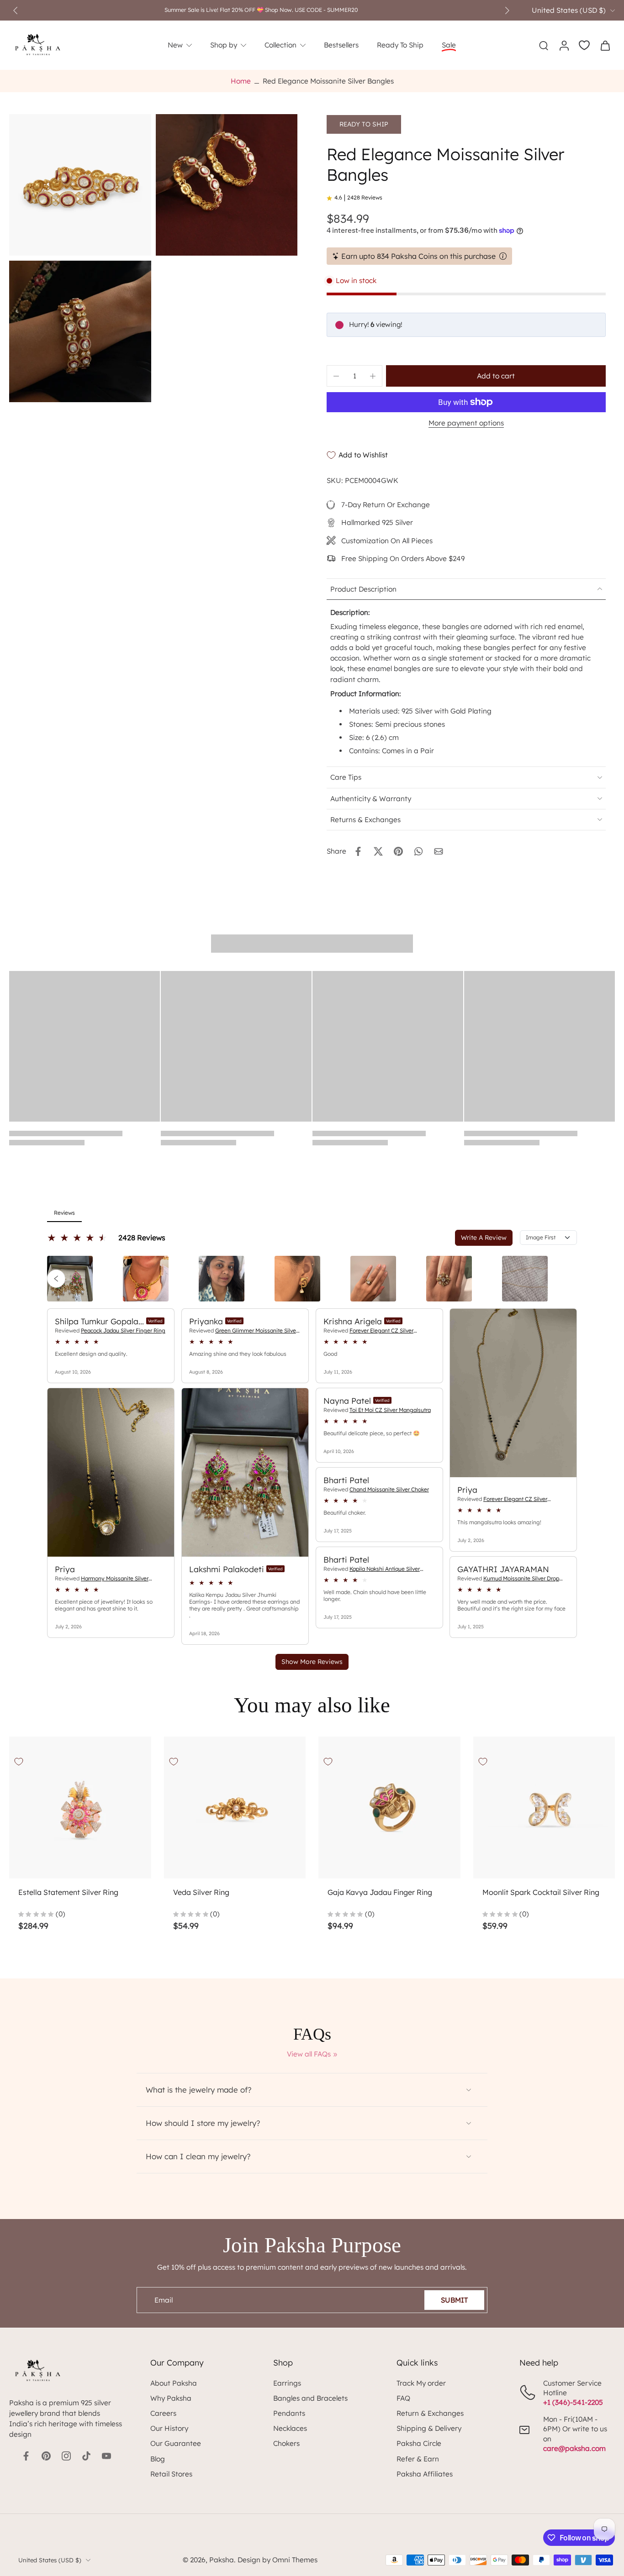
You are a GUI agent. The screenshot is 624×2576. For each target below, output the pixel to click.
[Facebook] (26, 2456)
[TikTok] (86, 2456)
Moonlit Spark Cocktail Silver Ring (541, 1892)
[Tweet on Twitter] (378, 851)
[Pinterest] (46, 2456)
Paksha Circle (419, 2443)
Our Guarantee (176, 2443)
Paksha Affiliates (425, 2474)
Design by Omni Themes (278, 2560)
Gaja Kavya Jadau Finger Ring (380, 1892)
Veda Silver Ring (201, 1892)
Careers (163, 2413)
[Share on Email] (439, 851)
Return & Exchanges (430, 2413)
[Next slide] (507, 10)
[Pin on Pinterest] (398, 851)
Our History (169, 2428)
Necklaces (290, 2428)
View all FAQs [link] (309, 2054)
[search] (544, 45)
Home (241, 81)
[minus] (336, 376)
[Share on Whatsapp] (418, 851)
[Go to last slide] (16, 10)
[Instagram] (66, 2456)
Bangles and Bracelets (310, 2398)
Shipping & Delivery (429, 2428)
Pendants (289, 2413)
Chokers (286, 2443)
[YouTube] (106, 2456)
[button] (496, 376)
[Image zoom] (80, 185)
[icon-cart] (605, 45)
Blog (158, 2459)
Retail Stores (171, 2474)
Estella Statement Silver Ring (68, 1892)
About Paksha (174, 2383)
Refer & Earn (418, 2459)
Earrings (287, 2383)
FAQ (403, 2398)
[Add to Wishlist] (19, 1762)
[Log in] (564, 45)
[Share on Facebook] (358, 851)
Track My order (421, 2383)
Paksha (222, 2560)
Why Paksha (171, 2398)
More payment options (466, 423)
